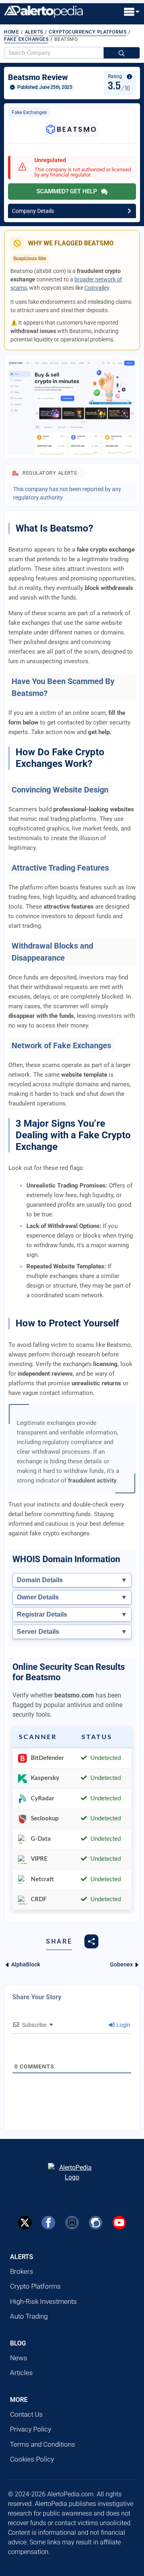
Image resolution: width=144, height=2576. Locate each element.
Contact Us (26, 2414)
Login (123, 2025)
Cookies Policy (32, 2459)
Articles (21, 2373)
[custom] (72, 2223)
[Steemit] (96, 2223)
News (19, 2358)
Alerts (34, 32)
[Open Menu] (132, 12)
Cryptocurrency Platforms (88, 32)
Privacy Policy (31, 2429)
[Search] (122, 53)
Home (11, 32)
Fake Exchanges (26, 39)
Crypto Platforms (35, 2286)
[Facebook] (48, 2223)
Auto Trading (29, 2316)
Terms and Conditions (43, 2444)
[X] (25, 2223)
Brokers (22, 2271)
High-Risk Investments (43, 2301)
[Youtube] (119, 2223)
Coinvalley (97, 288)
